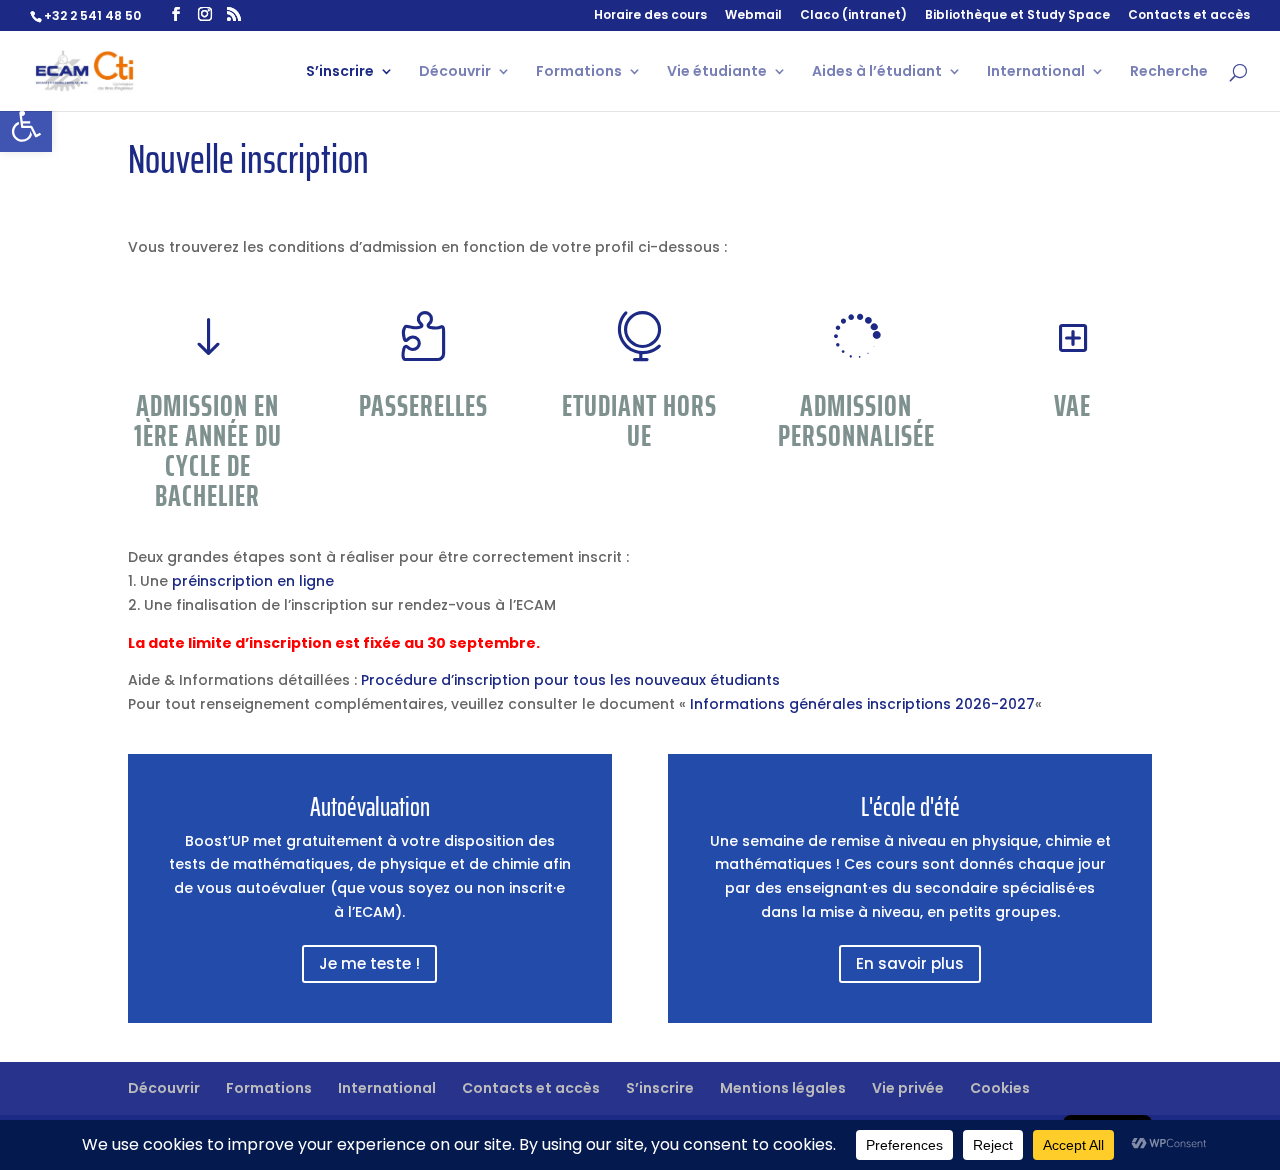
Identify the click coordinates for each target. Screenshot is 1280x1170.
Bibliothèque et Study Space (1017, 16)
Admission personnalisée (856, 420)
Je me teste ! (369, 963)
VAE (1072, 405)
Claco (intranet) (853, 16)
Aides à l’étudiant (877, 72)
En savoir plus (910, 963)
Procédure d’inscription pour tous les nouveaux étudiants (570, 680)
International (1036, 72)
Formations (579, 72)
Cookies (1000, 1088)
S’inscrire (340, 72)
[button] (26, 126)
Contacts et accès (1189, 16)
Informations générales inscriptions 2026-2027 (862, 704)
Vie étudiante (717, 72)
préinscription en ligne (253, 581)
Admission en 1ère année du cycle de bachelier (208, 450)
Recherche (1169, 72)
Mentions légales (783, 1088)
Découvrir (455, 72)
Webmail (753, 16)
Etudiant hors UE (639, 420)
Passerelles (423, 405)
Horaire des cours (650, 16)
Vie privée (908, 1088)
